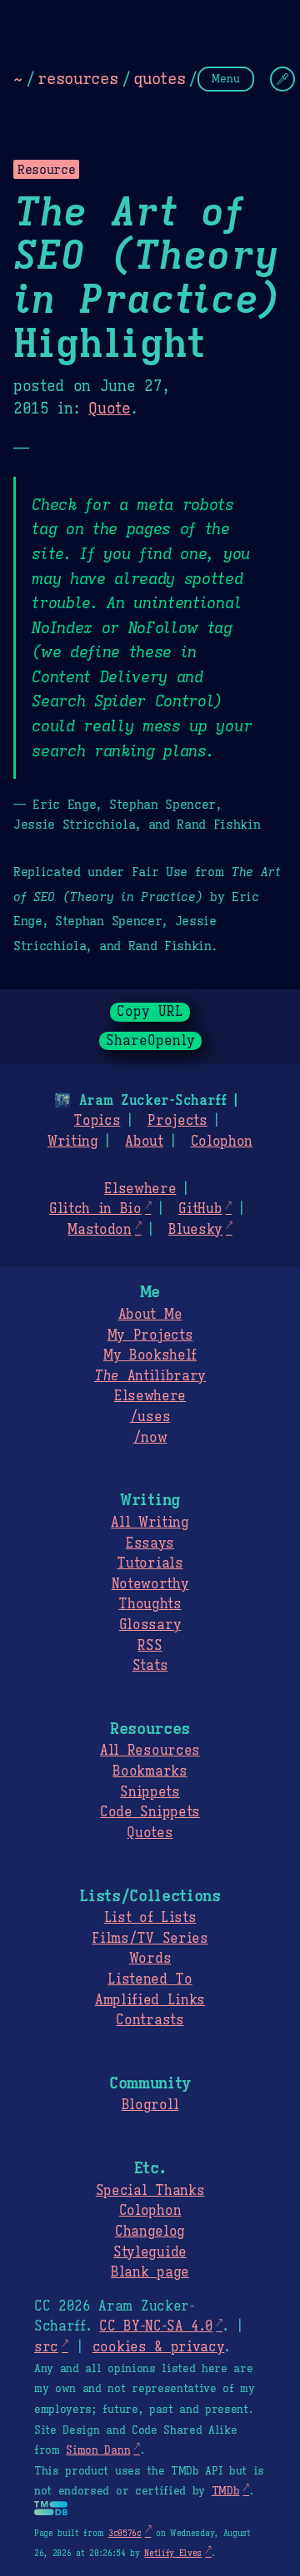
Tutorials (150, 1563)
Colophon (222, 1142)
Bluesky (195, 1230)
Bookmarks (150, 1771)
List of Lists (150, 1918)
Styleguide (150, 2252)
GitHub (200, 1209)
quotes (159, 78)
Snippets (150, 1792)
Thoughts (150, 1604)
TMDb (226, 2491)
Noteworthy (150, 1584)
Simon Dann (98, 2450)
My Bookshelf (150, 1355)
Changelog (150, 2232)
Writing (73, 1142)
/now (150, 1438)
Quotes (150, 1833)
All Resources (150, 1751)
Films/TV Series (150, 1939)
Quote (109, 409)
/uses (150, 1417)
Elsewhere (140, 1189)
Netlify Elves (173, 2553)
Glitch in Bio (95, 1209)
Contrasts (150, 2020)
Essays (150, 1543)
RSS (150, 1646)
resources (77, 78)
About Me (150, 1315)
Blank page (150, 2272)
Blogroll (150, 2105)
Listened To (150, 1979)
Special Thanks (150, 2191)
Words (150, 1959)
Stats (150, 1666)
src (46, 2347)
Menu (226, 79)
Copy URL (150, 1012)
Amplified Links (150, 2000)
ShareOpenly (150, 1041)
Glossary (150, 1625)
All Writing (150, 1523)
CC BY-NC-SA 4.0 (156, 2326)
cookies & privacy (159, 2347)
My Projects (150, 1335)
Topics (97, 1121)
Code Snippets (150, 1812)
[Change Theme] (282, 79)
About (144, 1142)
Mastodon (99, 1230)
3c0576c (125, 2533)
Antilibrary (150, 1376)
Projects (177, 1121)
